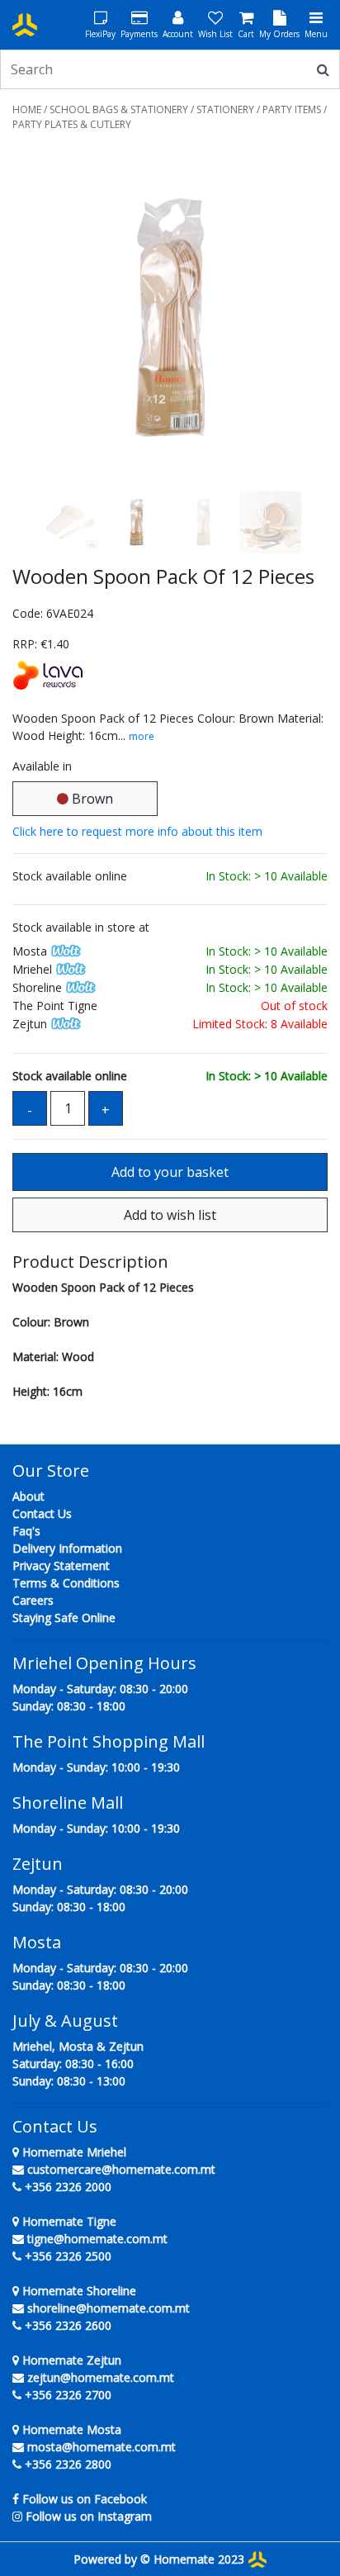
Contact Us (42, 1513)
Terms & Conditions (66, 1583)
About (28, 1496)
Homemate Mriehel (73, 2152)
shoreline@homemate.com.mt (109, 2308)
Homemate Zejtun (70, 2360)
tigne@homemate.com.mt (97, 2239)
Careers (33, 1600)
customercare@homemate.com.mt (121, 2169)
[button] (36, 318)
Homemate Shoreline (78, 2291)
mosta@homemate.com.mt (102, 2447)
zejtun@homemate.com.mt (101, 2377)
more (142, 736)
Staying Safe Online (64, 1618)
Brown (91, 799)
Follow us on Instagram (89, 2516)
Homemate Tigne (68, 2221)
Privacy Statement (61, 1566)
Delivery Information (67, 1548)
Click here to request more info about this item (137, 831)
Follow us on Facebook (85, 2499)
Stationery (225, 109)
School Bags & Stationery (119, 109)
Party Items (292, 109)
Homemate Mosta (70, 2429)
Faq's (26, 1531)
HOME (27, 109)
